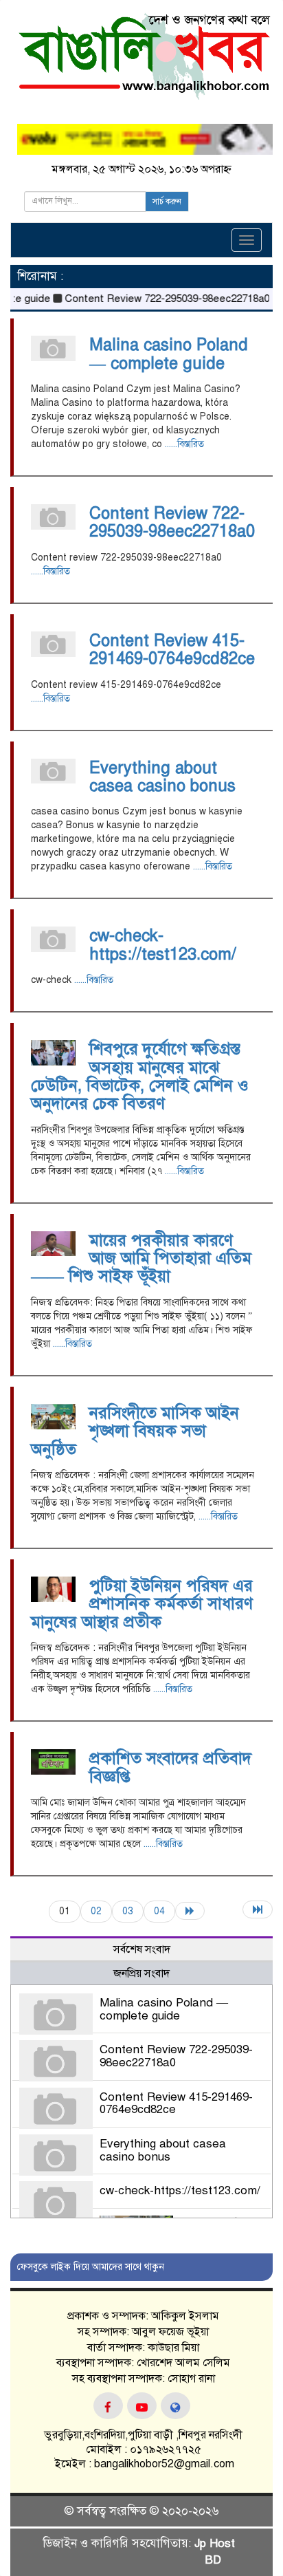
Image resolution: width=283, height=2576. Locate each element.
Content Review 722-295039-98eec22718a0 (153, 299)
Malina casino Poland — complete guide (169, 354)
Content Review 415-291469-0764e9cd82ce (172, 649)
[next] (190, 1911)
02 (96, 1911)
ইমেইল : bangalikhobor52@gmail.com (143, 2464)
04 (159, 1911)
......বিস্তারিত (184, 444)
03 (128, 1911)
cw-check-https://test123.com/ (163, 944)
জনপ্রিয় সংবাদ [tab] (141, 1973)
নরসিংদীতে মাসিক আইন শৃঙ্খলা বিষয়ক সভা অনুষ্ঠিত (135, 1431)
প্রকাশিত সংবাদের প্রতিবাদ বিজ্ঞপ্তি (170, 1767)
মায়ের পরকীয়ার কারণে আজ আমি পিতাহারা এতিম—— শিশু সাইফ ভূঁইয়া (141, 1258)
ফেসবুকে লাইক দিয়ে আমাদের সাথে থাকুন (91, 2267)
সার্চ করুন (167, 202)
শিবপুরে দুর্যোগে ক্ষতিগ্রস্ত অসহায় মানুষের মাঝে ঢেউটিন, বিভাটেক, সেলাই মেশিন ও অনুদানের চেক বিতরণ (140, 1076)
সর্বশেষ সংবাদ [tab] (142, 1949)
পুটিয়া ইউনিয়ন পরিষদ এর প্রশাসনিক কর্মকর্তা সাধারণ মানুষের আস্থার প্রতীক (142, 1604)
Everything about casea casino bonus (162, 777)
